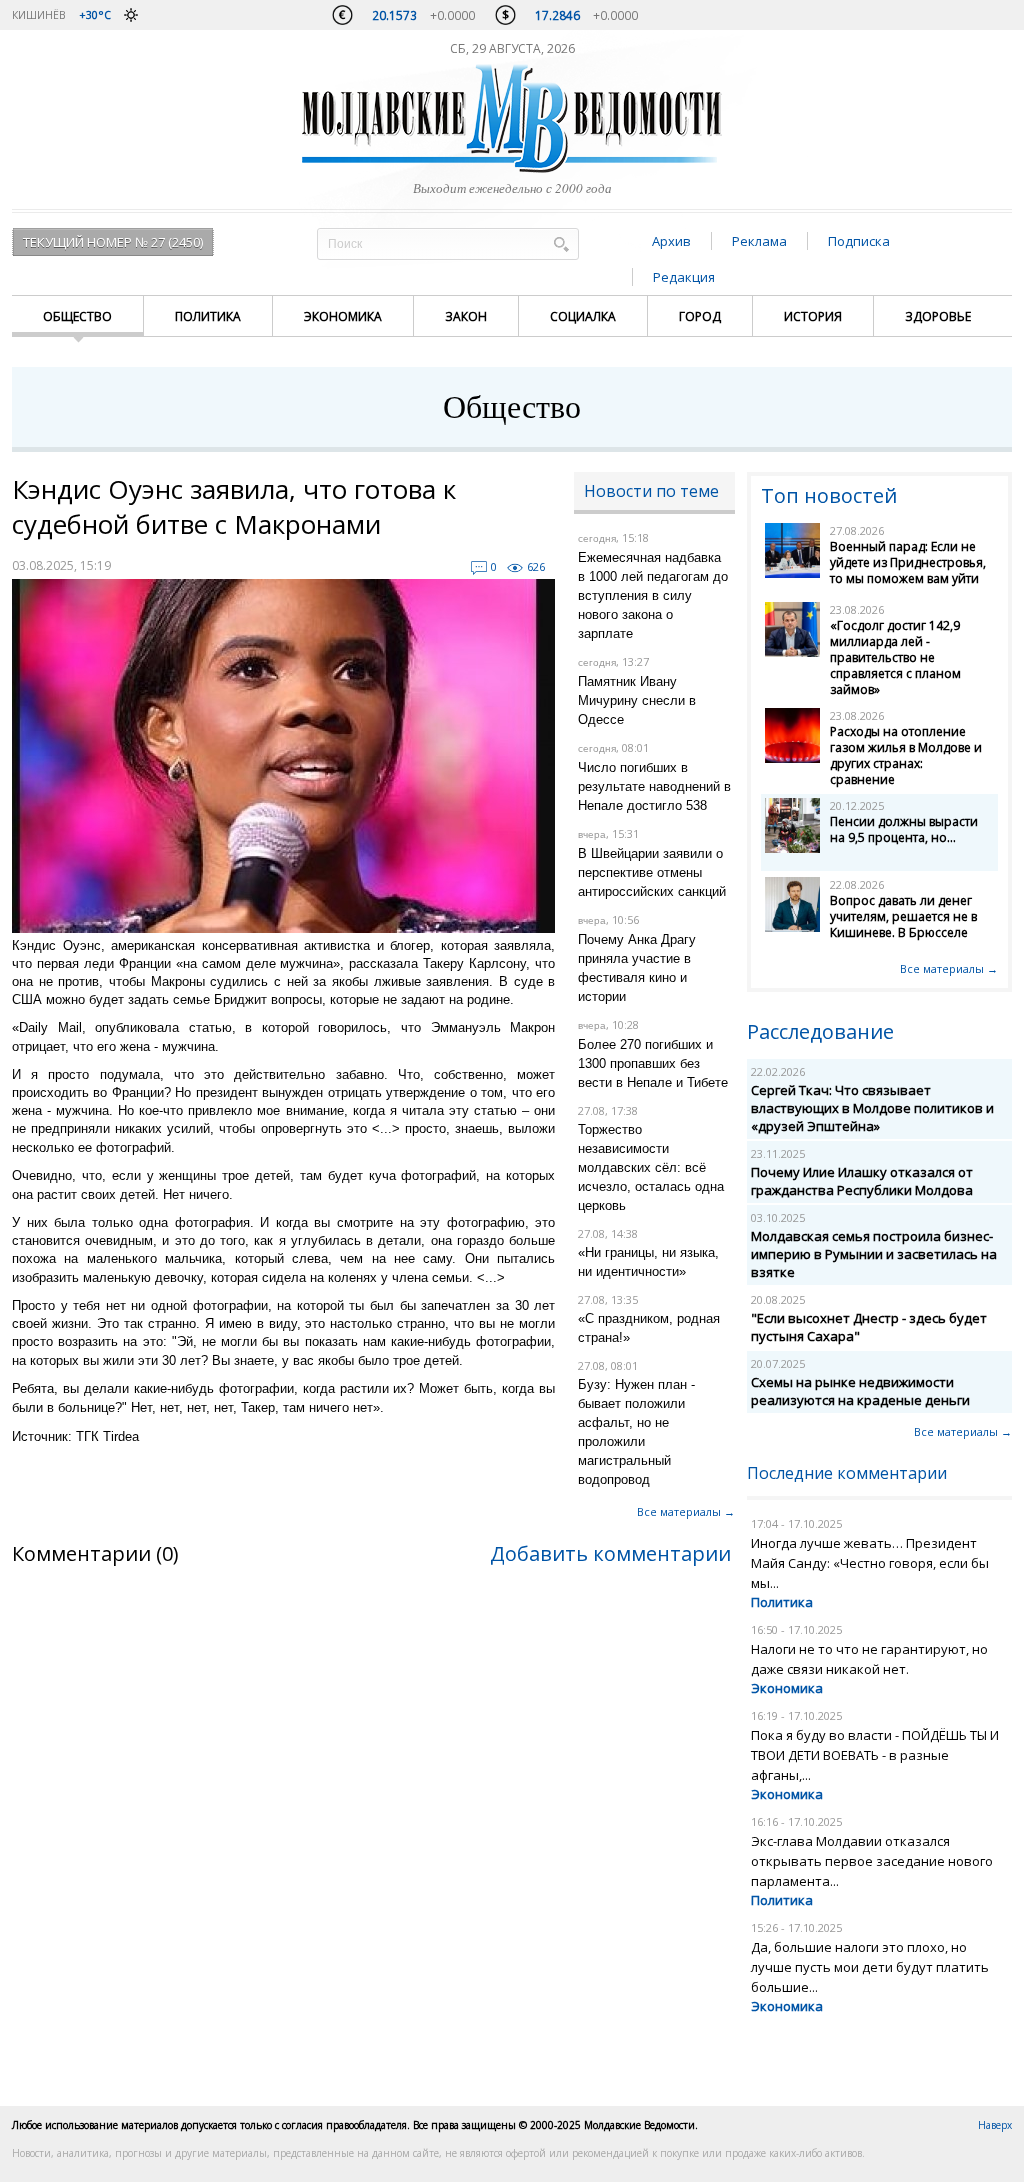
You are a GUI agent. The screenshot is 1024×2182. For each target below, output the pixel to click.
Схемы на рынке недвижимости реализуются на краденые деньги (860, 1391)
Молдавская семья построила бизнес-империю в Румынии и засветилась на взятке (874, 1254)
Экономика (343, 316)
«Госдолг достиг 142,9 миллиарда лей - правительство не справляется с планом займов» (895, 657)
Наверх (995, 2125)
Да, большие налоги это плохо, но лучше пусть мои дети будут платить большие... (870, 1967)
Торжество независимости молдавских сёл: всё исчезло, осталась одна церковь (651, 1167)
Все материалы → (686, 1511)
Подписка (859, 241)
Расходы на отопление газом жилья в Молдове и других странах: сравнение (906, 755)
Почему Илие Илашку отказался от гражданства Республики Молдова (862, 1181)
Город (700, 316)
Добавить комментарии (610, 1553)
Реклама (759, 241)
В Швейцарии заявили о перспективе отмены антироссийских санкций (652, 872)
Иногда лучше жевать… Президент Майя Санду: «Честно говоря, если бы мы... (870, 1563)
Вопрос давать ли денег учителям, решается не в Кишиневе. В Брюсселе (903, 916)
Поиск (561, 243)
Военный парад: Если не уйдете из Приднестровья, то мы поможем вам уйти (908, 562)
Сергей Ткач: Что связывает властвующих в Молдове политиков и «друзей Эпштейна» (872, 1108)
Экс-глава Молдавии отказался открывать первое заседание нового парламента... (872, 1861)
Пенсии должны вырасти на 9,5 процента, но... (904, 829)
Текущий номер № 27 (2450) (113, 242)
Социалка (583, 316)
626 (536, 566)
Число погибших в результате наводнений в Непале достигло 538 (654, 786)
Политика (208, 316)
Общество (77, 316)
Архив (671, 241)
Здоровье (938, 316)
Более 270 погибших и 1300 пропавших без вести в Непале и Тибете (653, 1063)
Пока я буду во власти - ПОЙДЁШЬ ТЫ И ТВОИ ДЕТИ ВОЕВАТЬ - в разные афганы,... (875, 1755)
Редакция (684, 277)
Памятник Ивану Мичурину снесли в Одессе (637, 700)
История (813, 316)
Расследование (820, 1031)
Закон (466, 316)
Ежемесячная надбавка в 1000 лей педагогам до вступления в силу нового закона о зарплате (653, 595)
